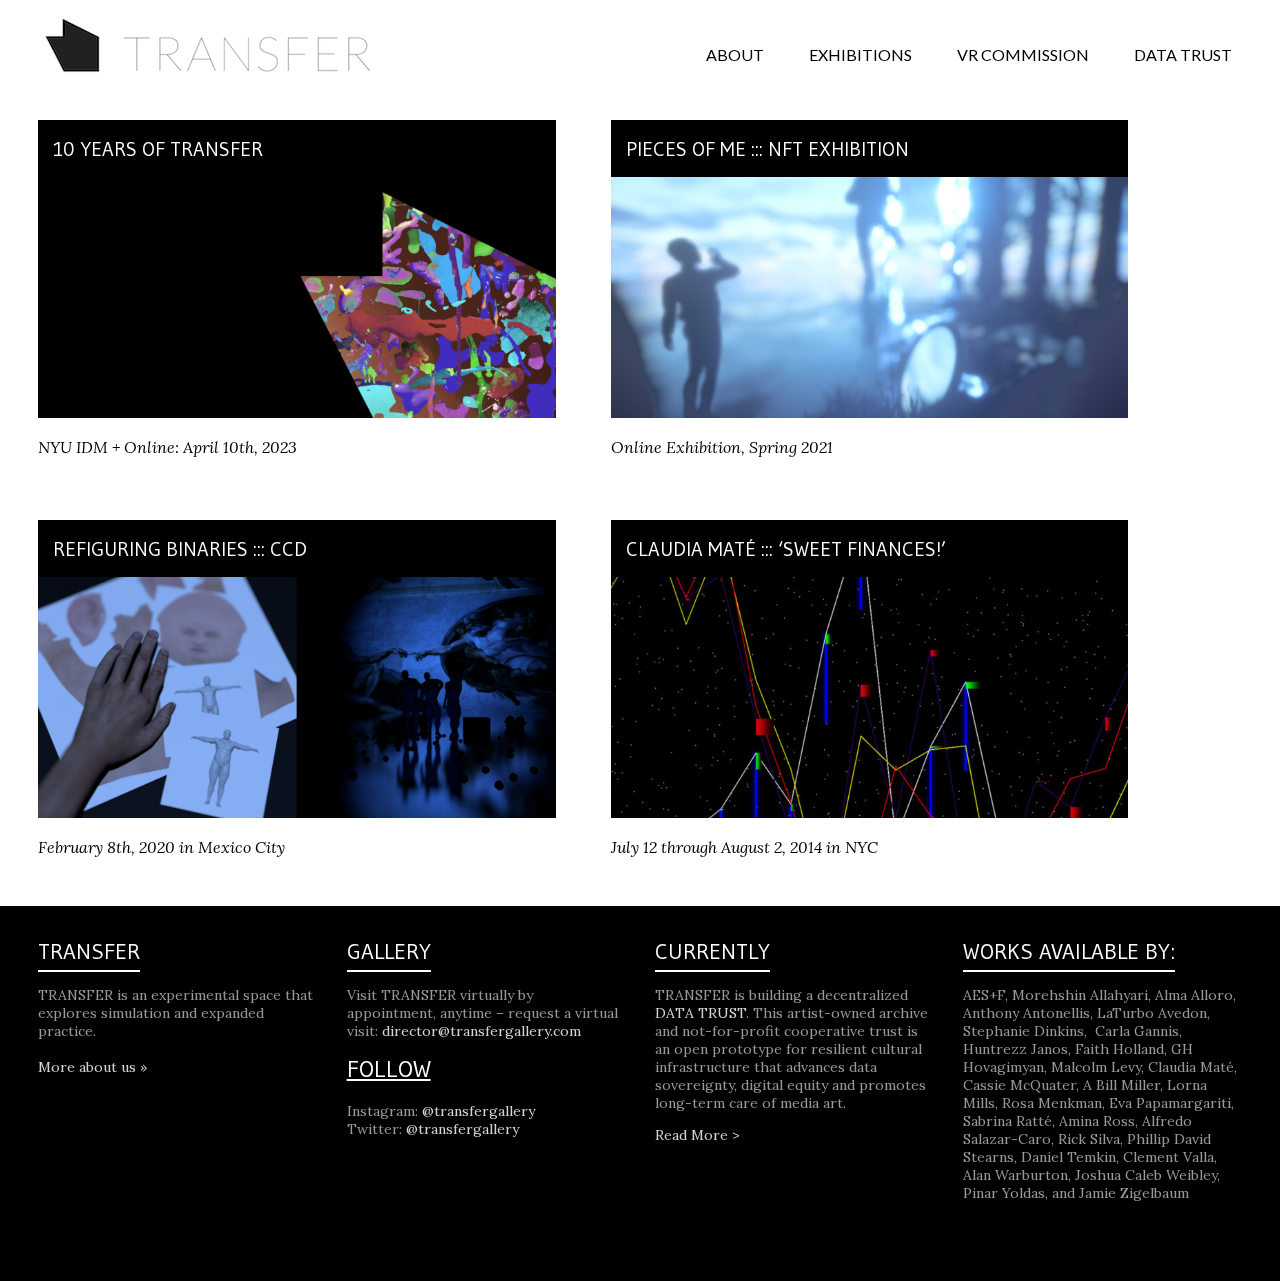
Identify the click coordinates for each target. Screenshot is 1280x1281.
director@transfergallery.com (481, 1031)
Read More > (697, 1135)
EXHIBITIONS (860, 54)
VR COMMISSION (1023, 54)
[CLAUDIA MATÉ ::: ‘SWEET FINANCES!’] (869, 587)
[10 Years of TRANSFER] (296, 187)
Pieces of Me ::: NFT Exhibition (767, 149)
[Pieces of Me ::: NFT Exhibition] (869, 187)
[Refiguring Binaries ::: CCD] (296, 587)
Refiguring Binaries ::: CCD (180, 549)
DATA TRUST (1183, 54)
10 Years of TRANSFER (158, 149)
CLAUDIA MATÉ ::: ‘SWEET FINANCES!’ (786, 549)
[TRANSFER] (213, 25)
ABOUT (735, 54)
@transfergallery (478, 1111)
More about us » (92, 1067)
